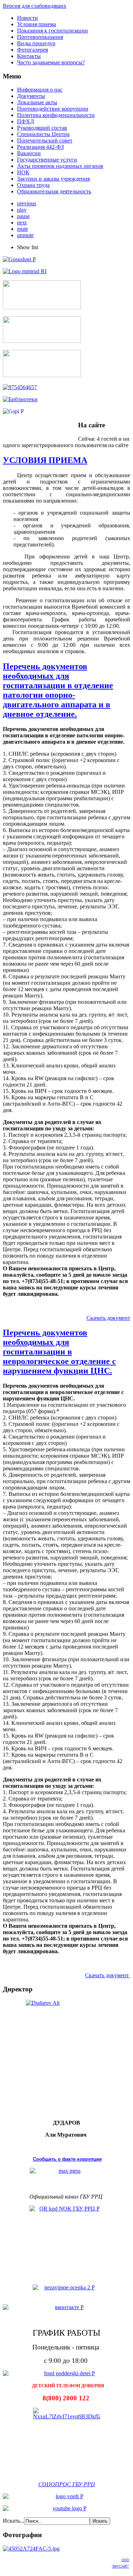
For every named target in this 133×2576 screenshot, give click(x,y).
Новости (27, 18)
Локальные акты (37, 102)
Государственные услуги (47, 160)
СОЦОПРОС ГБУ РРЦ (67, 2484)
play (22, 210)
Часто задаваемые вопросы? (51, 62)
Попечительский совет (45, 140)
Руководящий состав (42, 128)
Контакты (29, 56)
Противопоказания (40, 37)
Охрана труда (33, 185)
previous (27, 203)
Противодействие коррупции (53, 109)
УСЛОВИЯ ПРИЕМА (45, 460)
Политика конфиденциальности (56, 115)
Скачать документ (108, 1318)
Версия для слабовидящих (35, 6)
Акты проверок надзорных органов (60, 166)
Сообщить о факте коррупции (67, 2159)
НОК (23, 172)
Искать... (13, 2521)
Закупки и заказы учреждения (53, 179)
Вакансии (29, 153)
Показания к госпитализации (52, 31)
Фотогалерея (32, 50)
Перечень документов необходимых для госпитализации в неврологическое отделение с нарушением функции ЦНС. (59, 1352)
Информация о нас (40, 90)
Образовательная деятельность (54, 191)
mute (23, 229)
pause (23, 216)
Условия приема (37, 24)
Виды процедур (36, 43)
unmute (25, 235)
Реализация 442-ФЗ (40, 147)
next (22, 223)
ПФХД (26, 121)
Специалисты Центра (43, 134)
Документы (31, 96)
